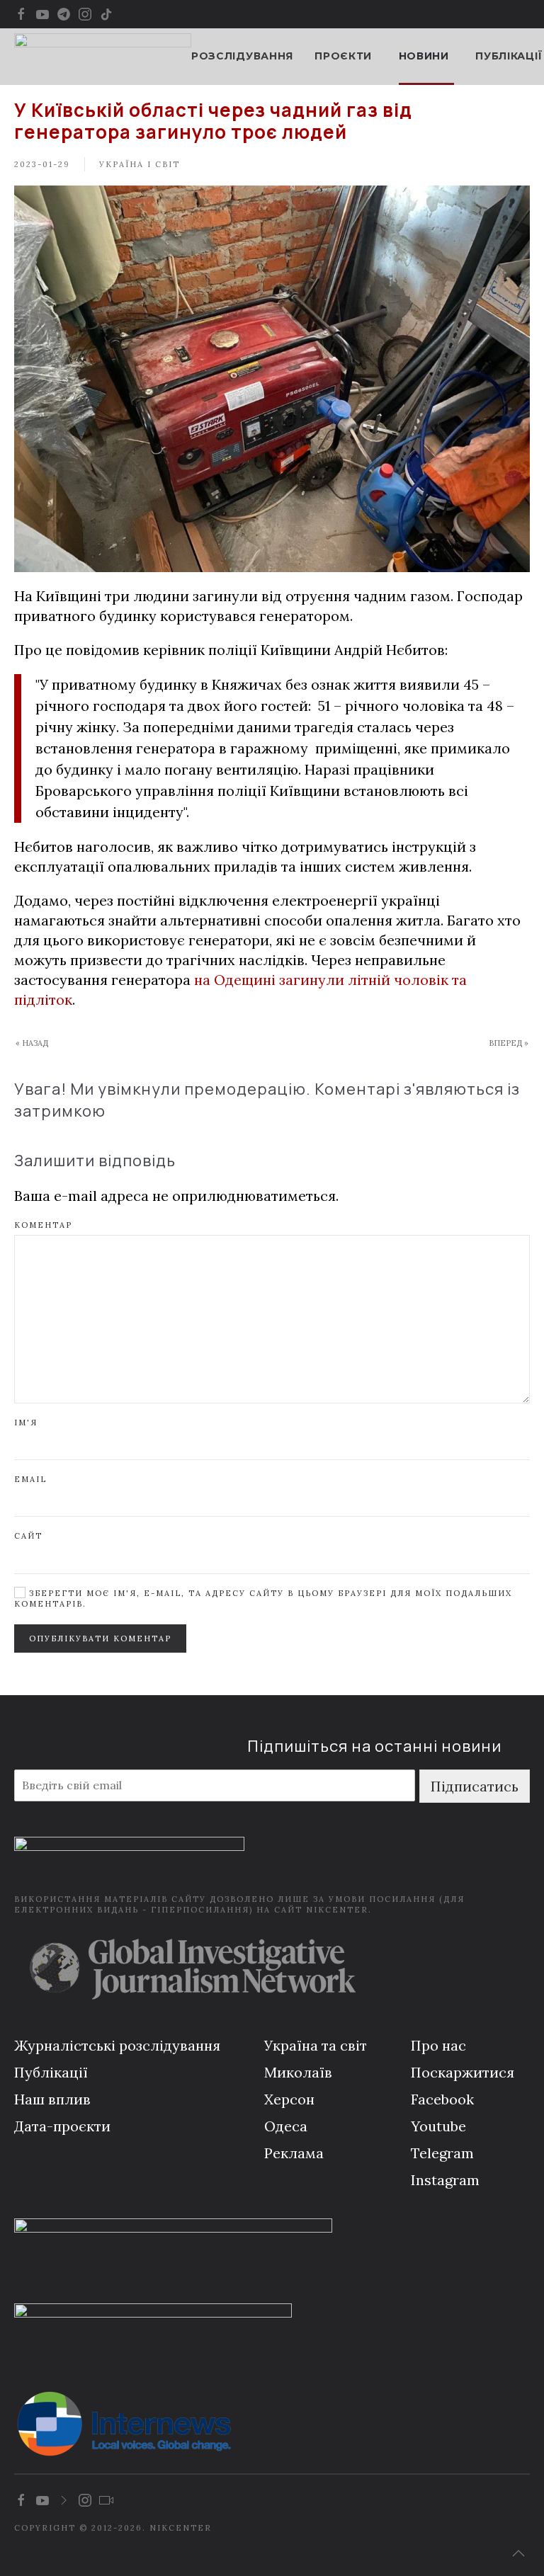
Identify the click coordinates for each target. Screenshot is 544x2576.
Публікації (509, 56)
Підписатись (475, 1786)
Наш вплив (52, 2099)
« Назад (32, 1043)
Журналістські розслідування (117, 2045)
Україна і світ (140, 164)
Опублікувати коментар (100, 1639)
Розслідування (242, 56)
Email (30, 1479)
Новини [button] (424, 56)
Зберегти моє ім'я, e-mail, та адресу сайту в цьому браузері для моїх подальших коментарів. (263, 1598)
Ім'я (26, 1423)
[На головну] (103, 57)
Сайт (28, 1536)
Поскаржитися (463, 2072)
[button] (518, 2553)
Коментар (43, 1225)
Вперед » (509, 1043)
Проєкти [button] (343, 56)
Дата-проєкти (62, 2126)
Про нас (438, 2045)
